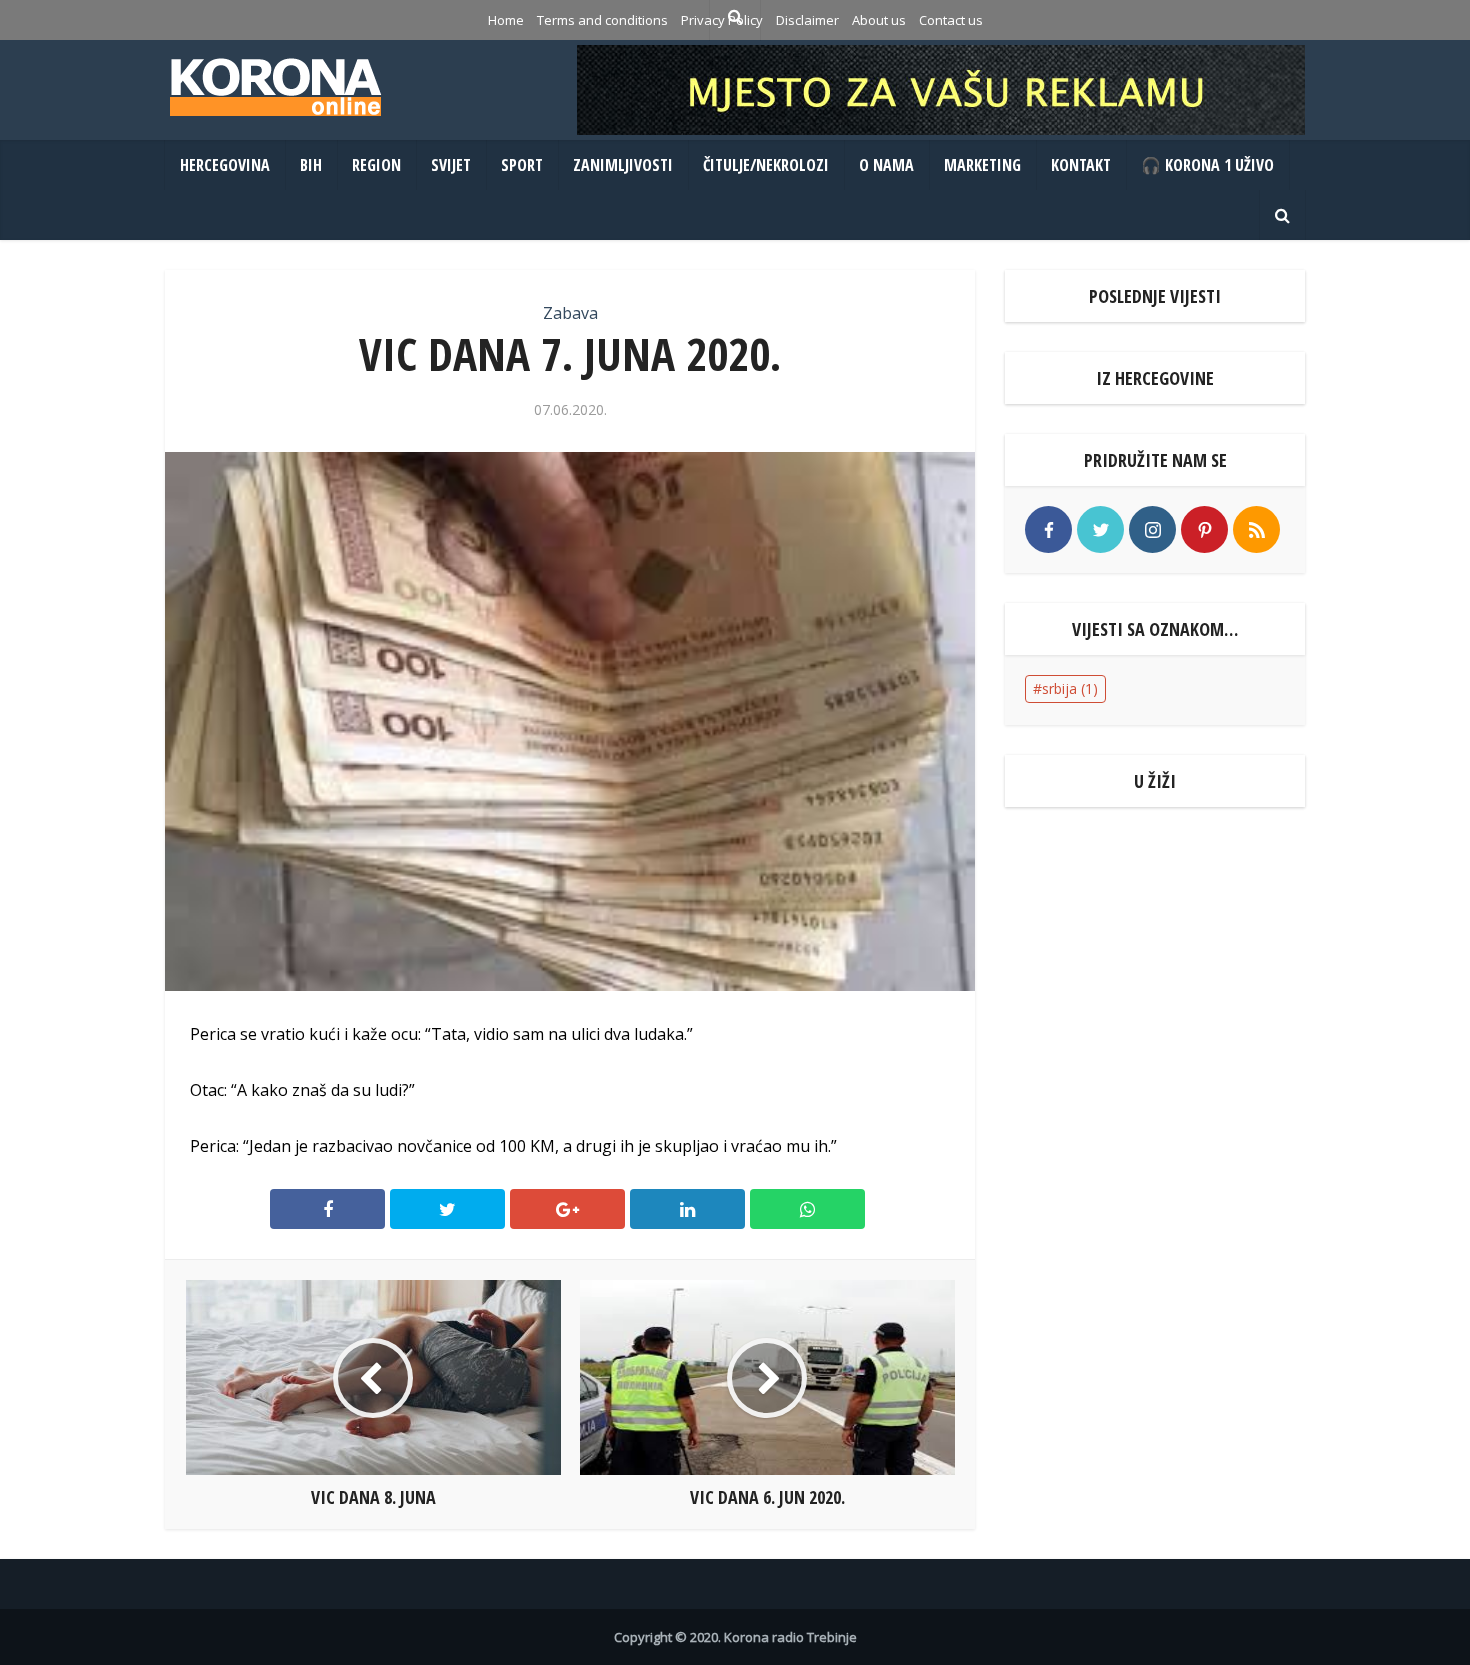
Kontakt (1081, 165)
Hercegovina (225, 165)
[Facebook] (1048, 529)
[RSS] (1256, 529)
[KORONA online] (275, 87)
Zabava (570, 313)
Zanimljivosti (623, 165)
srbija (1070, 688)
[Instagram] (1152, 529)
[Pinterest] (1204, 529)
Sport (522, 165)
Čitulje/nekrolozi (766, 165)
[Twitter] (1100, 529)
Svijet (451, 165)
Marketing (982, 165)
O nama (886, 165)
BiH (311, 165)
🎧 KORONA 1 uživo (1207, 165)
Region (376, 165)
